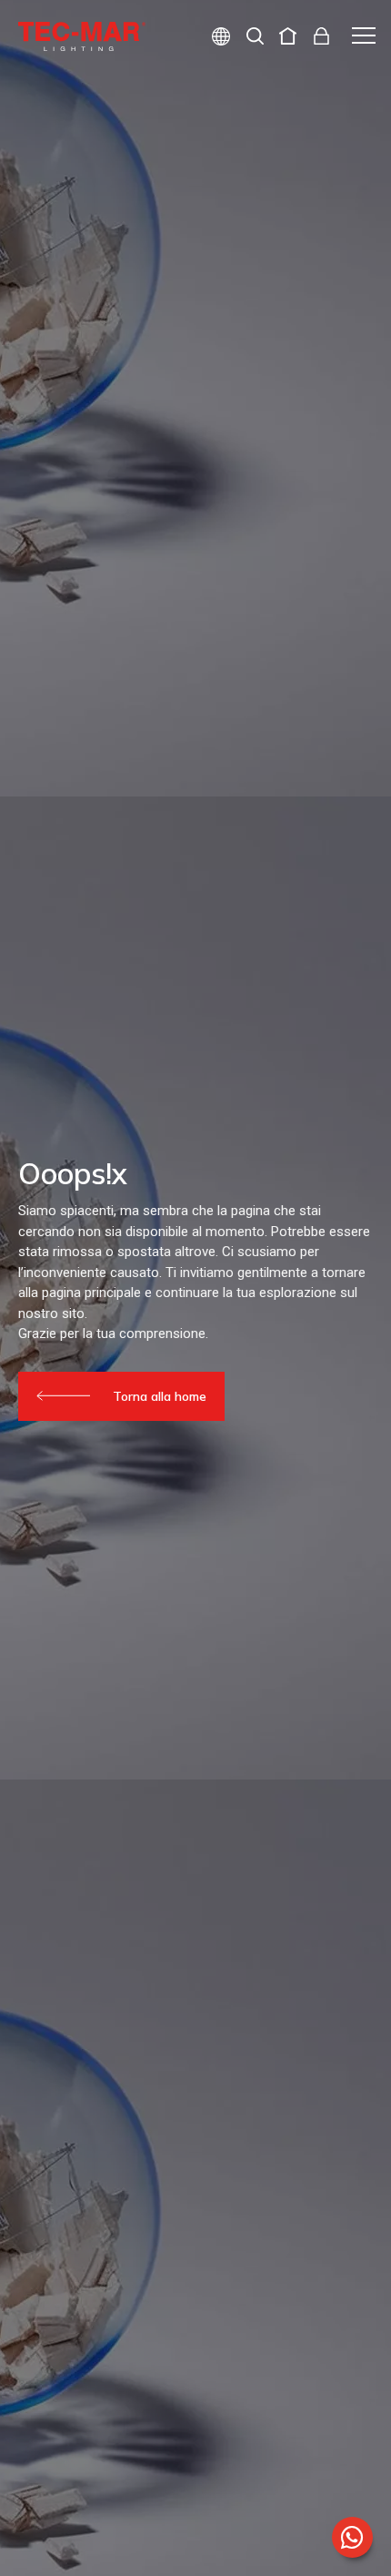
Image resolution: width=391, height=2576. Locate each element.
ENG (200, 101)
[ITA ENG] (214, 39)
